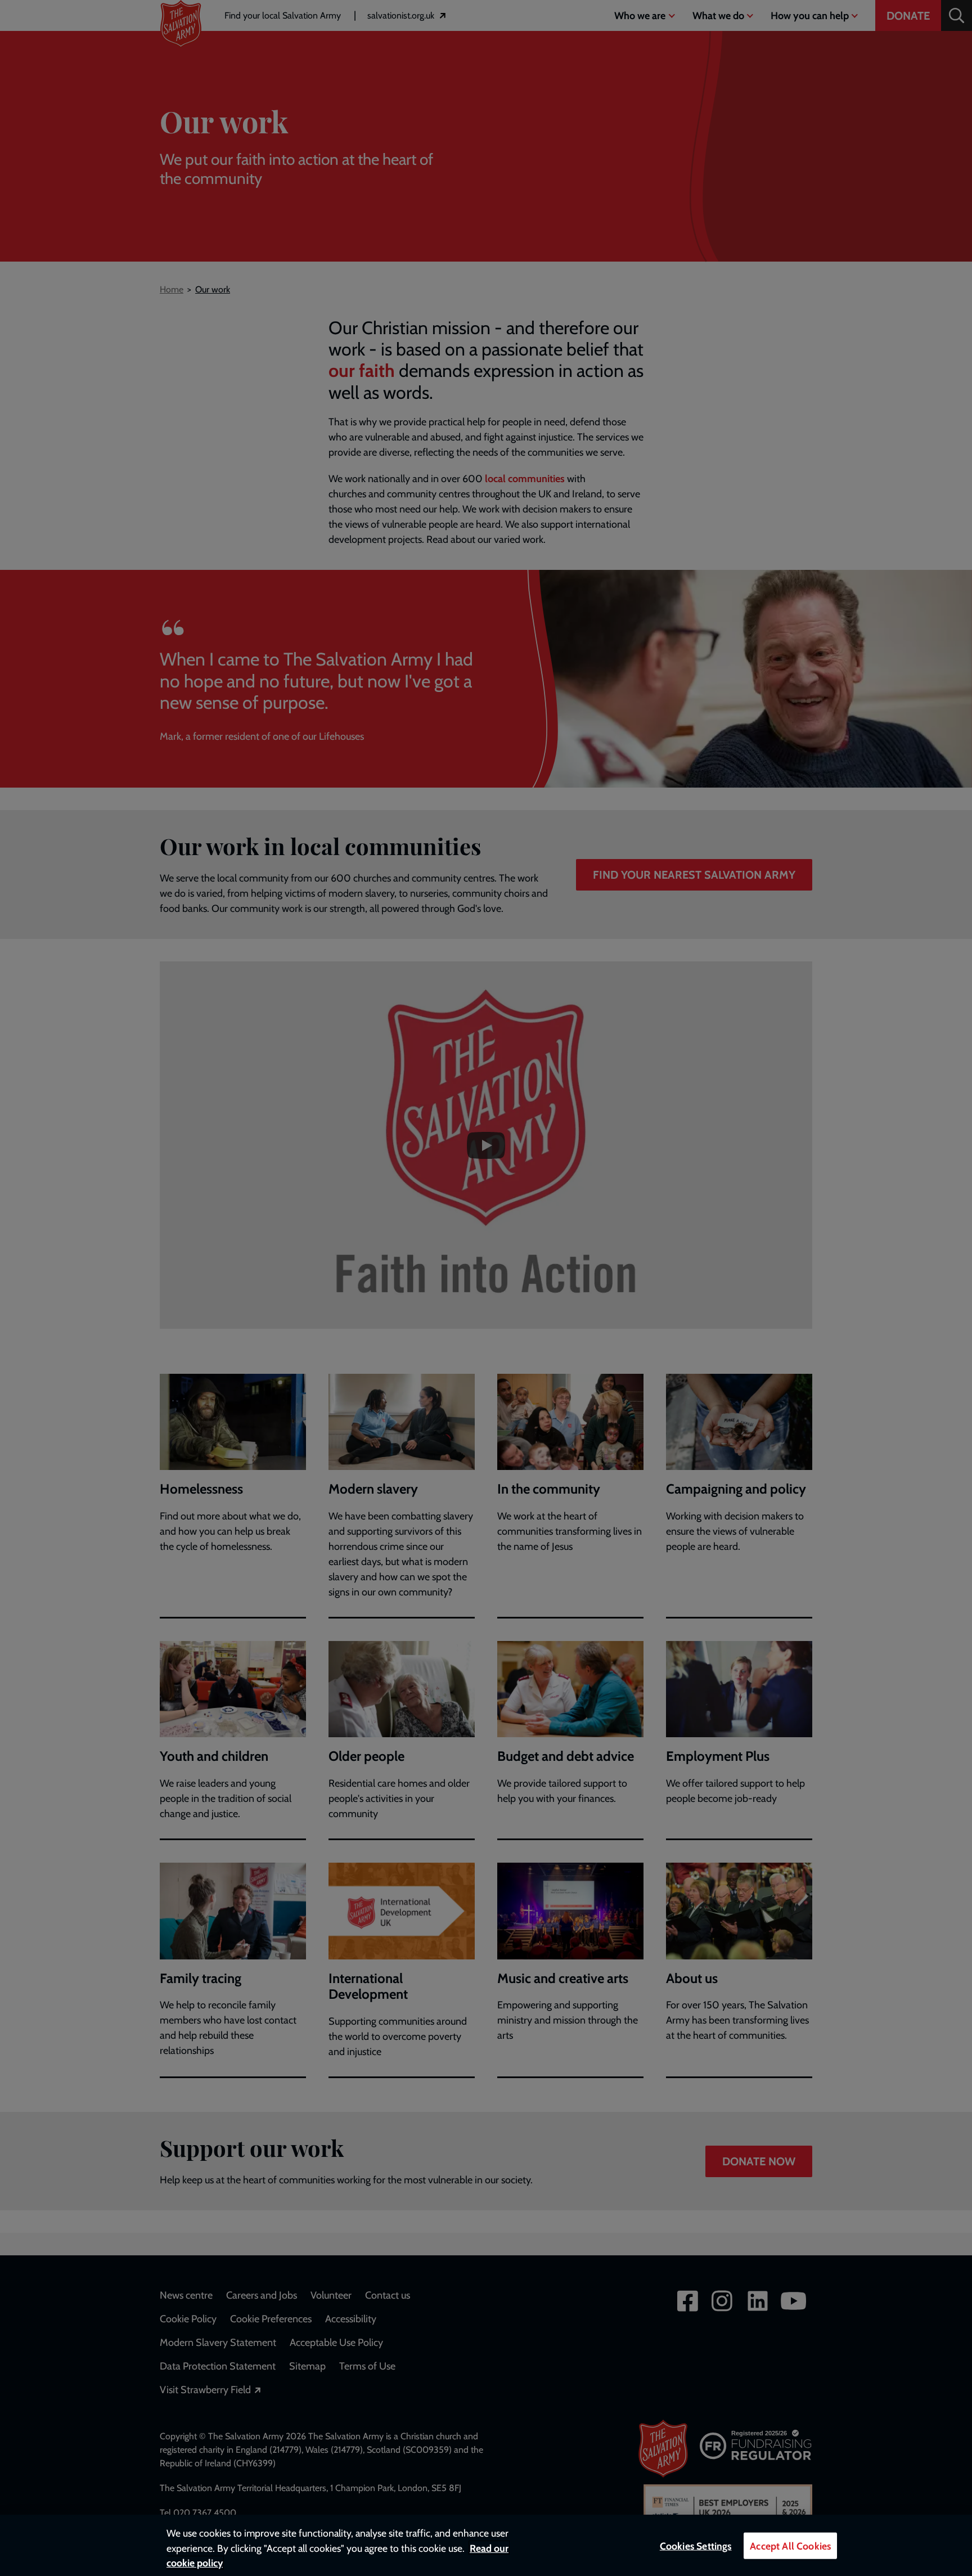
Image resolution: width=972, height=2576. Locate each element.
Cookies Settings (696, 2546)
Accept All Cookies (790, 2546)
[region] (486, 2545)
